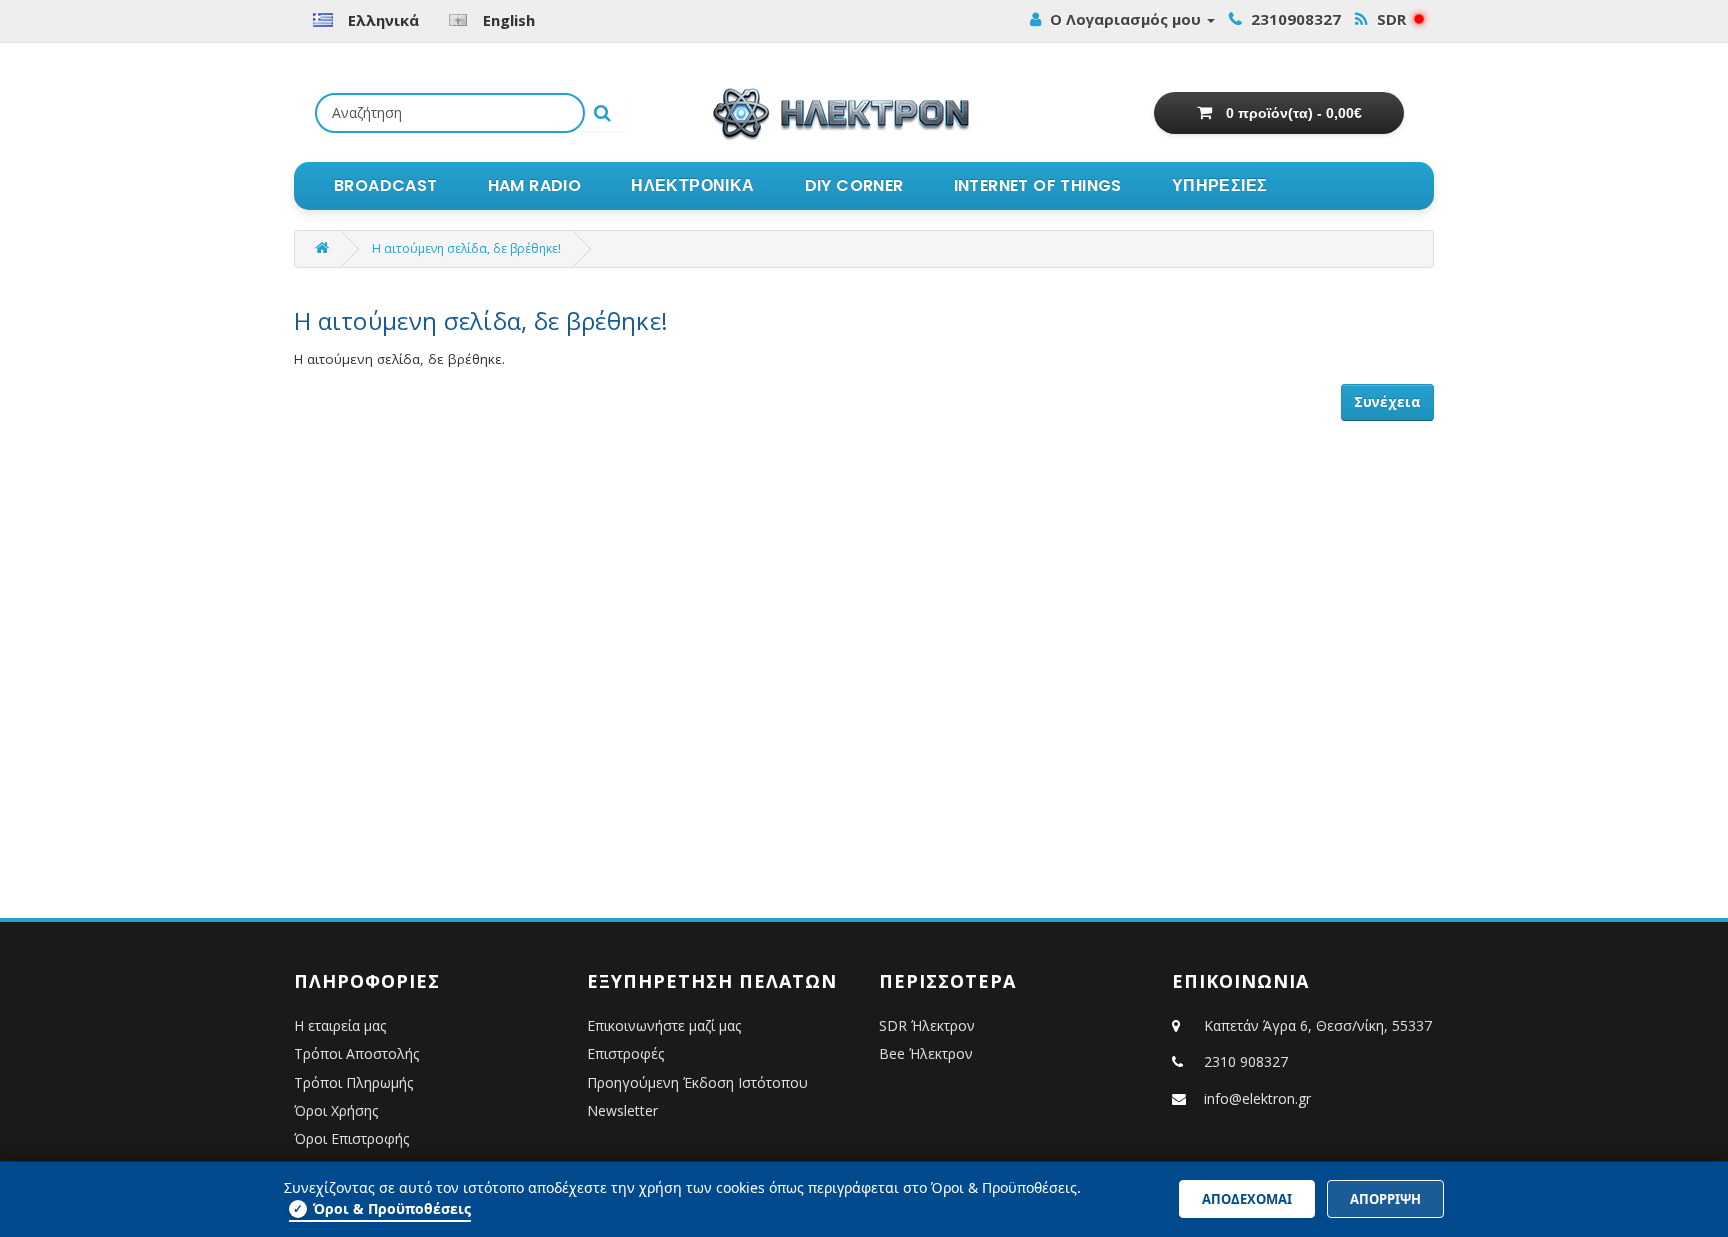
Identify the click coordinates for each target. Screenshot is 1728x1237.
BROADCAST (386, 185)
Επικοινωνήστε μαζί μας (664, 1025)
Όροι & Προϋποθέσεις (382, 1208)
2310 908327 (1246, 1061)
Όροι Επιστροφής (351, 1138)
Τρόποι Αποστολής (356, 1053)
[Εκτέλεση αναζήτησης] (602, 113)
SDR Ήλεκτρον (927, 1025)
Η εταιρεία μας (340, 1025)
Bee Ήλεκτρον (926, 1053)
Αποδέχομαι (1247, 1199)
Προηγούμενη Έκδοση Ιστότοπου (697, 1082)
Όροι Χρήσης (336, 1110)
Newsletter (622, 1110)
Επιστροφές (625, 1053)
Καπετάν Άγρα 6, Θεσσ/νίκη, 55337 (1316, 1025)
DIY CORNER (854, 185)
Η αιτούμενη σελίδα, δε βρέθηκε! (466, 248)
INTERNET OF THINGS (1038, 185)
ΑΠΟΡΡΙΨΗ (1385, 1199)
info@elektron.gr (1257, 1098)
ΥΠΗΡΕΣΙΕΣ (1220, 185)
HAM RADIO (535, 185)
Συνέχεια (1387, 402)
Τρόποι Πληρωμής (353, 1082)
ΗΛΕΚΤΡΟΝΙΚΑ (692, 185)
